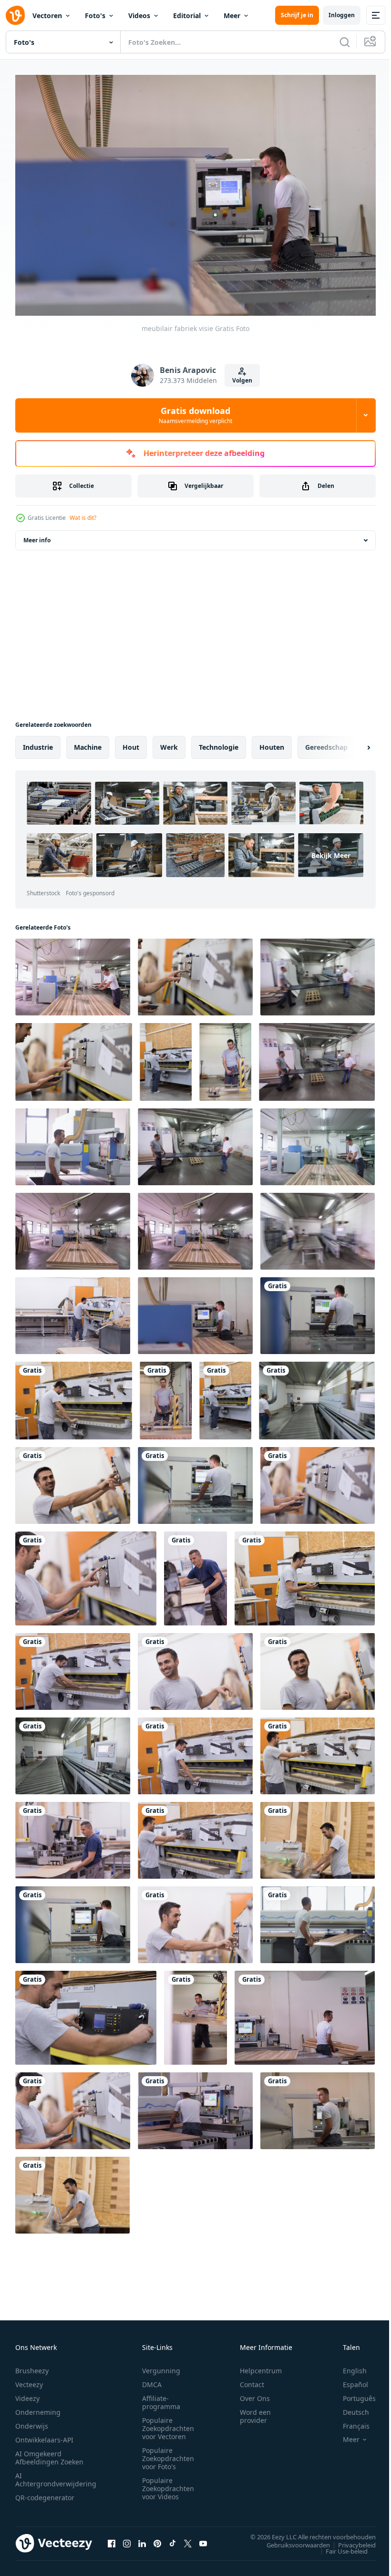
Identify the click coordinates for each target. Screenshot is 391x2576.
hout (131, 742)
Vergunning (161, 2366)
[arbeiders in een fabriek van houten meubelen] (318, 972)
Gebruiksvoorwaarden (291, 2540)
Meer (232, 16)
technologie (219, 742)
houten (272, 742)
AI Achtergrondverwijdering (56, 2475)
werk (169, 742)
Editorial (187, 16)
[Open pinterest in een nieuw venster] (157, 2539)
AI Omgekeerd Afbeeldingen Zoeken (49, 2453)
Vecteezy (29, 2380)
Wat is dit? (83, 518)
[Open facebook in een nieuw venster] (112, 2539)
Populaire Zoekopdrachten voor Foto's (168, 2454)
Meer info (37, 535)
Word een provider (255, 2411)
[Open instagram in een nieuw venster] (127, 2539)
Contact (252, 2380)
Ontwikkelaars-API (44, 2435)
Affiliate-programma (161, 2398)
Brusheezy (32, 2366)
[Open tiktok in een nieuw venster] (173, 2539)
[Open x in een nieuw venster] (188, 2539)
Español (348, 2380)
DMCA (152, 2380)
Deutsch (349, 2407)
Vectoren (47, 16)
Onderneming (38, 2407)
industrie (38, 742)
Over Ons (255, 2394)
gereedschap (326, 742)
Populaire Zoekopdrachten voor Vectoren (168, 2424)
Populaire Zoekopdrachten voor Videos (168, 2484)
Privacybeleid (350, 2540)
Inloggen (342, 15)
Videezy (27, 2394)
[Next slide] (353, 743)
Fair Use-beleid (340, 2546)
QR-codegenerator (45, 2493)
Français (349, 2421)
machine (88, 742)
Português (352, 2394)
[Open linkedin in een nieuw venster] (142, 2539)
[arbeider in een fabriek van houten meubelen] (73, 972)
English (348, 2366)
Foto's (95, 16)
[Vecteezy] (15, 15)
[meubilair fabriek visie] (318, 1311)
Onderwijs (32, 2421)
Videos (139, 16)
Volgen (242, 380)
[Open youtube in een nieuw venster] (203, 2539)
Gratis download (195, 415)
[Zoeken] (345, 42)
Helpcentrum (261, 2366)
